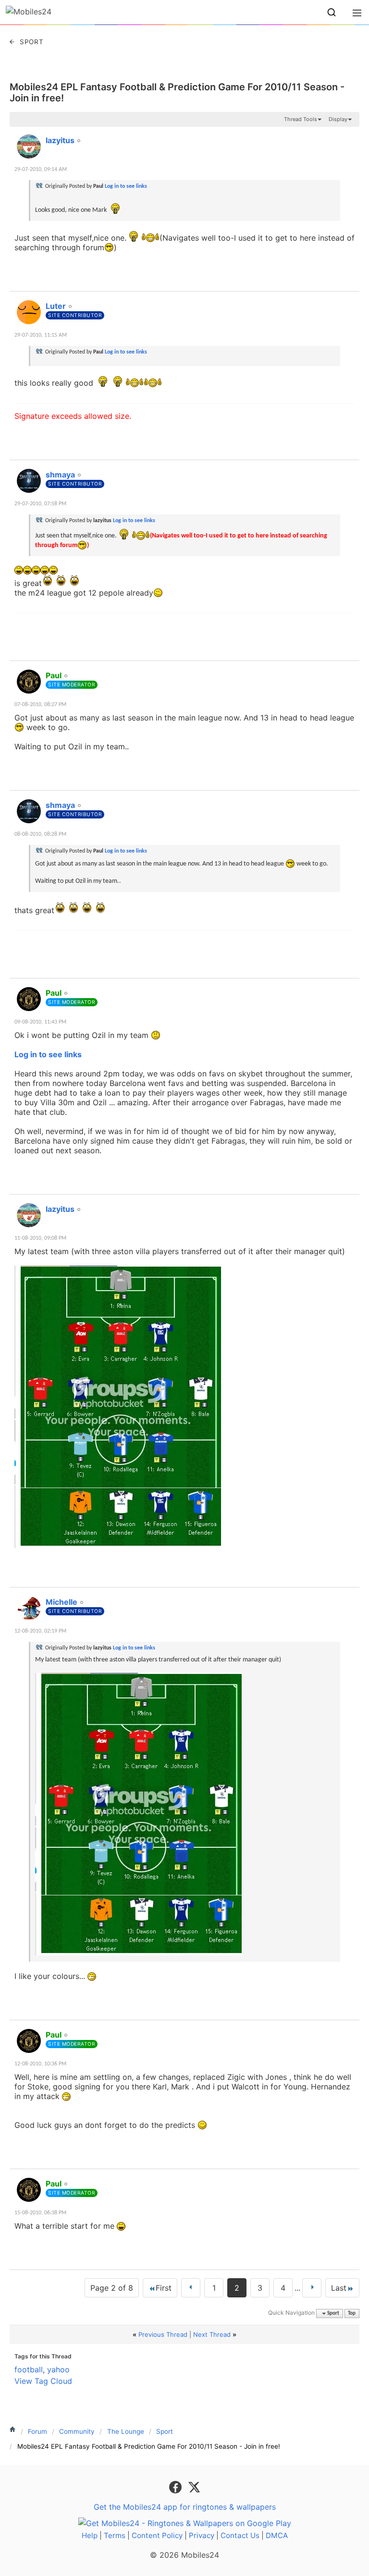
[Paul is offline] (29, 682)
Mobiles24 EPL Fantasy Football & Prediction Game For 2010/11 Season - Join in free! (177, 92)
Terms (115, 2535)
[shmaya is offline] (29, 481)
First (164, 2288)
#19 (350, 2029)
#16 (350, 988)
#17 (350, 1204)
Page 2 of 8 (112, 2288)
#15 (350, 800)
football (29, 2369)
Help (90, 2535)
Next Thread (212, 2334)
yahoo (58, 2369)
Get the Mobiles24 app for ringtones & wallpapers (185, 2507)
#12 (350, 301)
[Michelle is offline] (29, 1608)
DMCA (277, 2535)
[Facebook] (177, 2486)
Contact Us (240, 2535)
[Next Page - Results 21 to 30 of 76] (312, 2288)
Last (339, 2288)
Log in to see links (126, 186)
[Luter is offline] (29, 312)
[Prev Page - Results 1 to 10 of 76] (191, 2288)
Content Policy (157, 2535)
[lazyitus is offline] (29, 147)
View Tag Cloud (43, 2381)
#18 (350, 1597)
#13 (350, 469)
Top (352, 2314)
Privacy (202, 2535)
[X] (194, 2486)
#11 (350, 135)
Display (338, 119)
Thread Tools (301, 119)
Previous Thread (163, 2334)
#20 (350, 2178)
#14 (350, 670)
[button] (332, 12)
